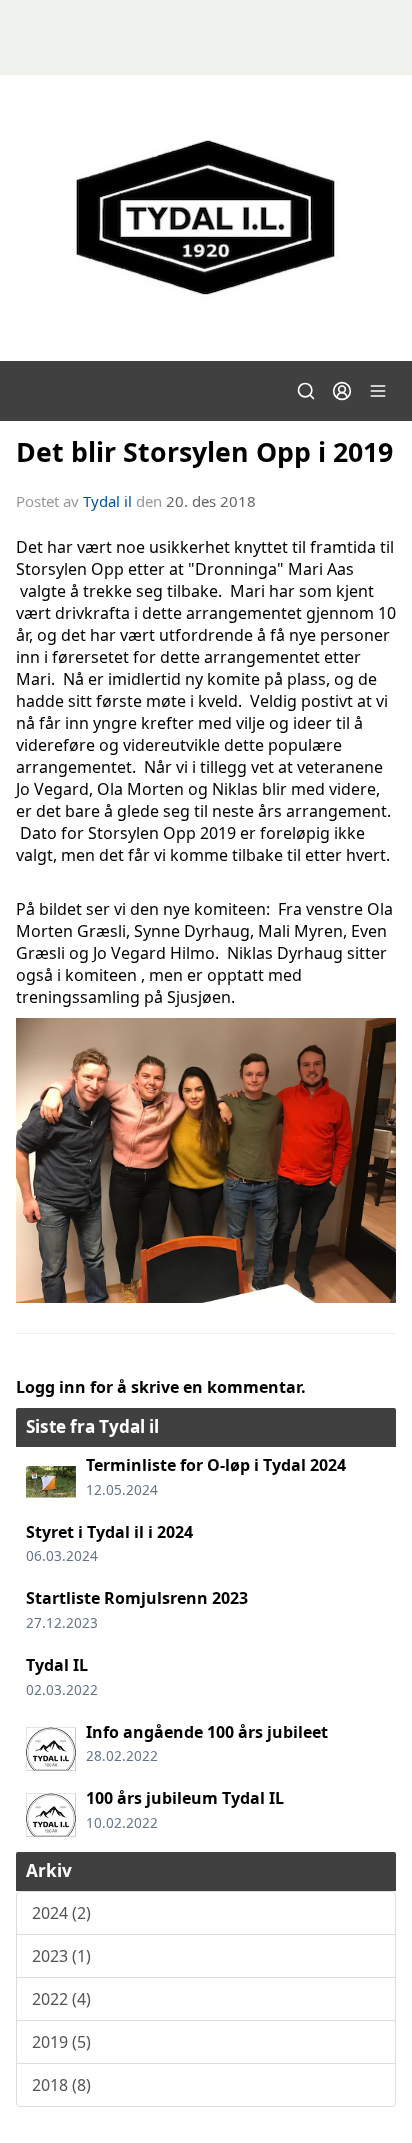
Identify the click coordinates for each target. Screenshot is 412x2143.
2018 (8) (61, 2085)
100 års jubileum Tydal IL (185, 1798)
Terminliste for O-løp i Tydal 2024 (216, 1465)
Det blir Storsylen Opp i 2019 (204, 451)
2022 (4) (61, 1999)
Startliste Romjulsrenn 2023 (137, 1598)
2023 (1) (61, 1956)
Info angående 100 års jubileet (207, 1732)
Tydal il (107, 501)
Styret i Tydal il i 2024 (109, 1532)
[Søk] (306, 391)
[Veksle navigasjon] (378, 391)
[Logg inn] (342, 391)
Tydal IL (57, 1665)
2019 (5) (61, 2042)
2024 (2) (61, 1913)
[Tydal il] (206, 218)
